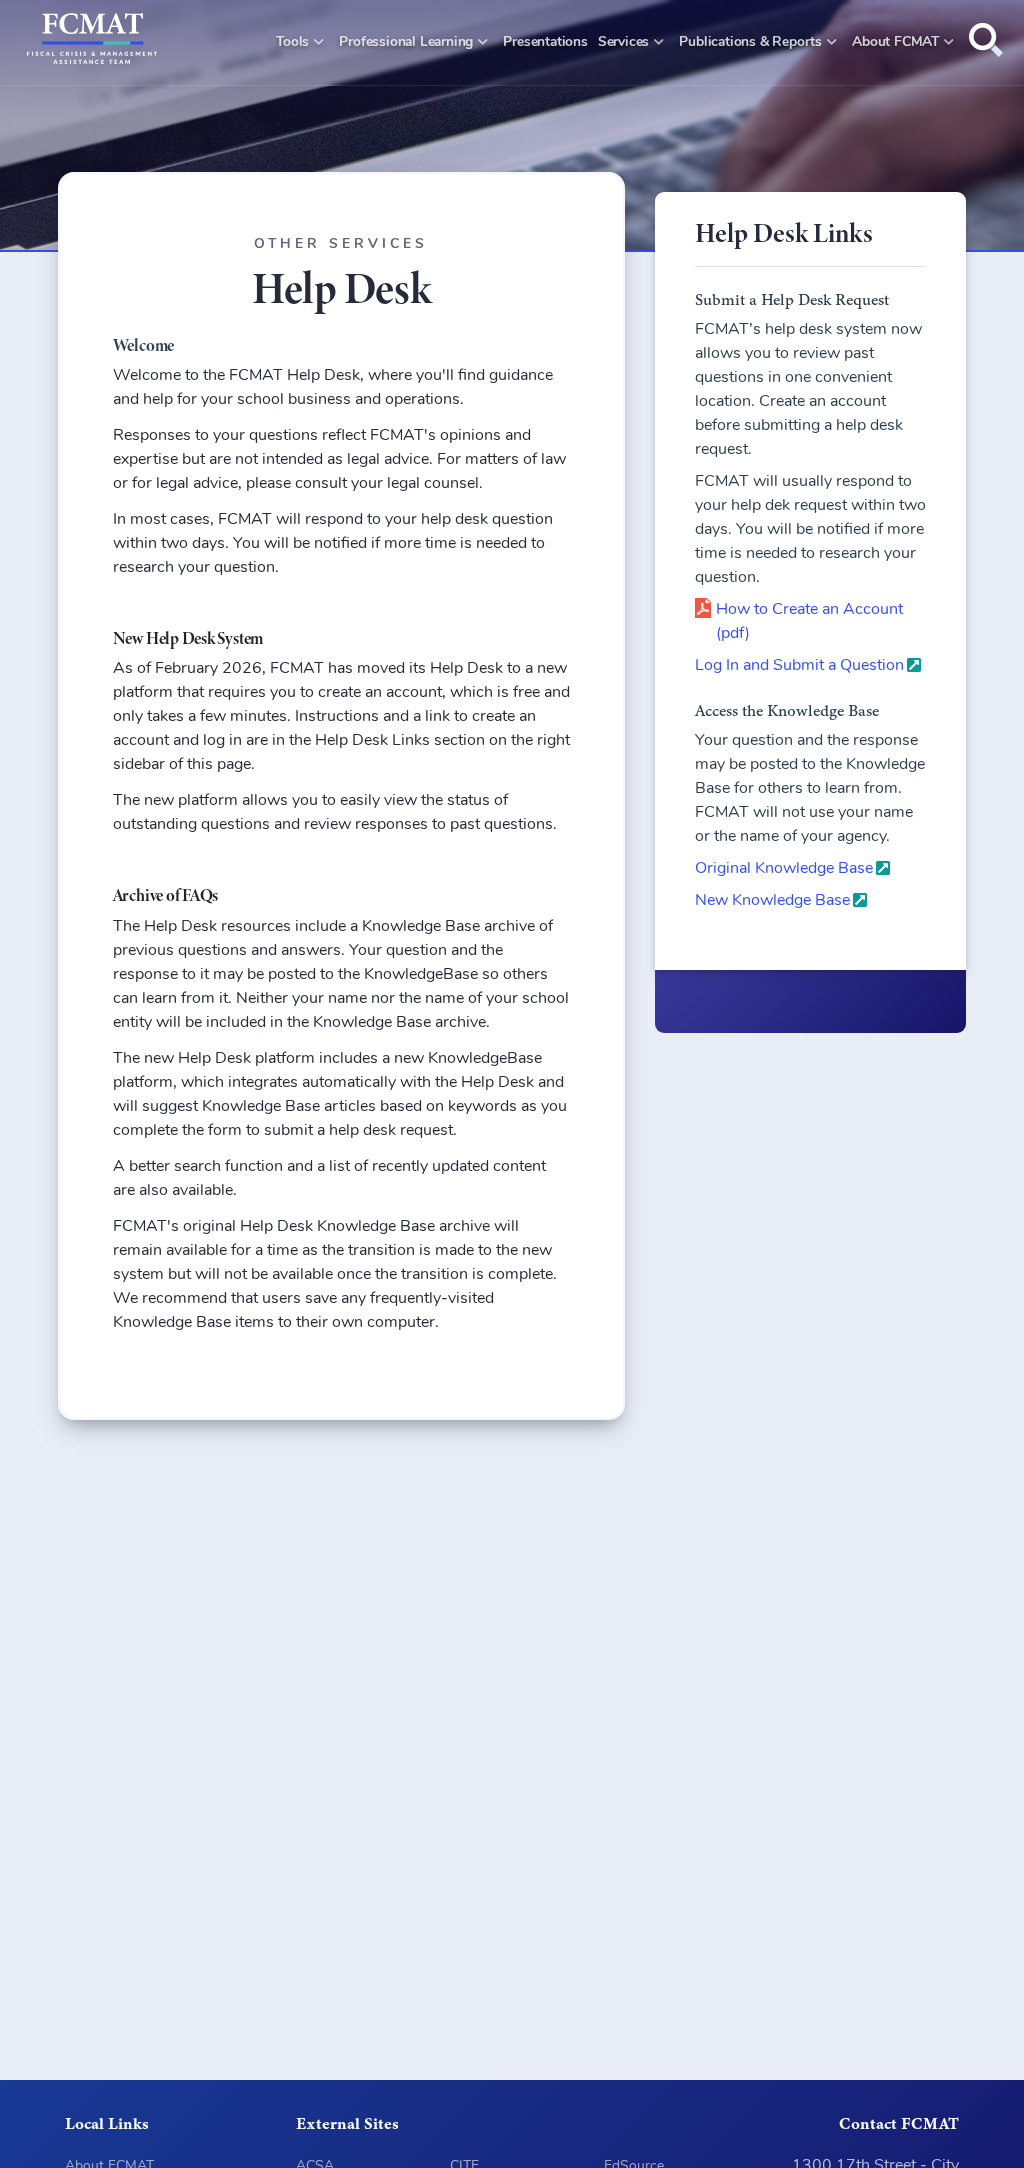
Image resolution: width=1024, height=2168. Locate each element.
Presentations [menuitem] (545, 42)
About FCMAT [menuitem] (895, 42)
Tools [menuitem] (292, 42)
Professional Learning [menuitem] (406, 42)
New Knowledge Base (772, 901)
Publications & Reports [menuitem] (750, 42)
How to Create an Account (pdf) (809, 622)
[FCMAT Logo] (92, 43)
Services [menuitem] (623, 42)
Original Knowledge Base (784, 869)
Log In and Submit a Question (799, 666)
